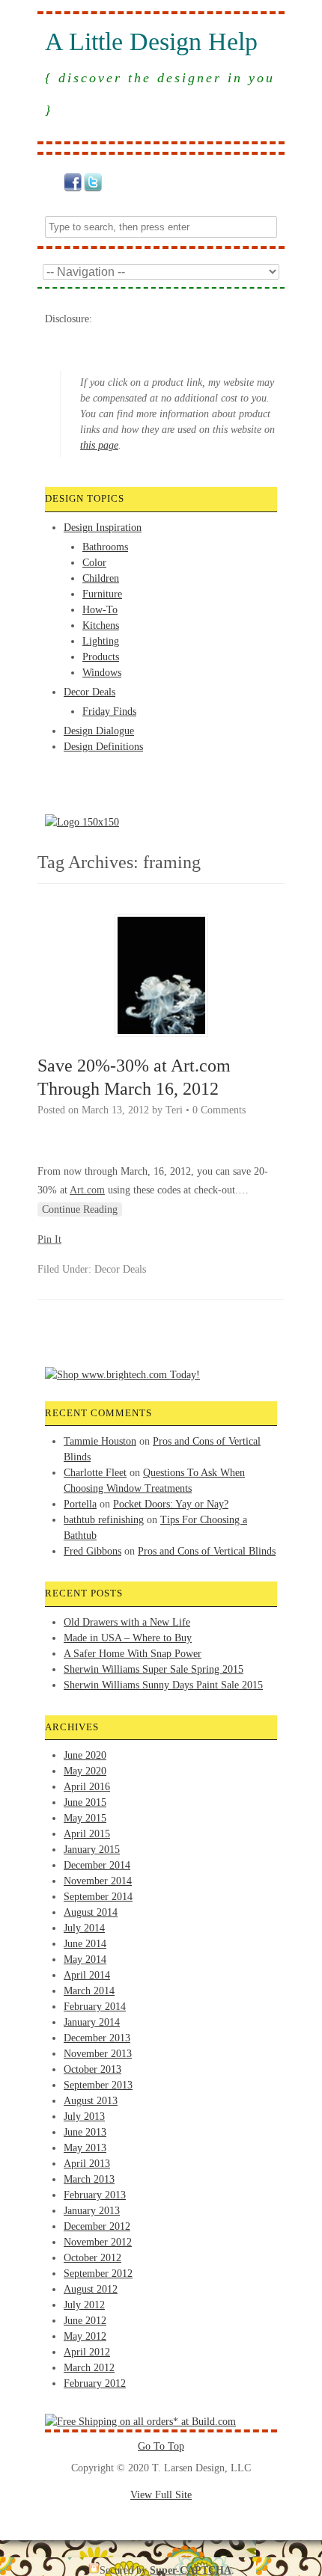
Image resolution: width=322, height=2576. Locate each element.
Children (101, 578)
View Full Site (161, 2495)
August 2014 (91, 1912)
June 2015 (85, 1802)
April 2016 (87, 1787)
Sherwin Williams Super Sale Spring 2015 (154, 1669)
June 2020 (85, 1755)
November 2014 (98, 1881)
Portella (80, 1504)
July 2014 (84, 1928)
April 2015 (87, 1834)
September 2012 (98, 2274)
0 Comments (219, 1110)
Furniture (102, 594)
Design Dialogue (99, 731)
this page (99, 445)
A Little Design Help (151, 42)
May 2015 (85, 1818)
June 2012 (85, 2321)
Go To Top (161, 2446)
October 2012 (92, 2258)
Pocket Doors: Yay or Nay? (171, 1504)
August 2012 (91, 2289)
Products (101, 657)
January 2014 (92, 2022)
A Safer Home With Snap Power (133, 1654)
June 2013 (85, 2132)
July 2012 (84, 2305)
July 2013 (84, 2117)
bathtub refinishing (104, 1520)
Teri (174, 1110)
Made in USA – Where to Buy (128, 1638)
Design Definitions (103, 747)
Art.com (87, 1190)
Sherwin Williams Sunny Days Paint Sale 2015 (163, 1685)
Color (94, 563)
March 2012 (89, 2368)
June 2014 (85, 1944)
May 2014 (85, 1959)
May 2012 (85, 2336)
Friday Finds (109, 711)
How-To (100, 610)
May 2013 (85, 2148)
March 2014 (89, 1991)
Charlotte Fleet (95, 1473)
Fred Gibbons (92, 1551)
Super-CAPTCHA (191, 2570)
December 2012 (97, 2226)
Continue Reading (80, 1209)
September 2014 (98, 1897)
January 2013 (92, 2211)
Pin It (49, 1239)
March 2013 (89, 2179)
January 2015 (92, 1850)
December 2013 (97, 2038)
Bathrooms (105, 547)
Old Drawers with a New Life (127, 1622)
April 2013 (87, 2164)
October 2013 (92, 2069)
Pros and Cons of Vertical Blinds (207, 1551)
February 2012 (95, 2383)
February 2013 (95, 2195)
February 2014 (95, 2007)
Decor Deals (89, 692)
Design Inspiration (103, 528)
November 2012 (98, 2242)
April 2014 (87, 1975)
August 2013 (91, 2101)
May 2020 (85, 1771)
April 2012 (87, 2352)
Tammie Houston (100, 1441)
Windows (102, 673)
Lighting (101, 641)
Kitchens (101, 625)
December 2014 (97, 1865)
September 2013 (98, 2085)
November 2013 (98, 2054)
